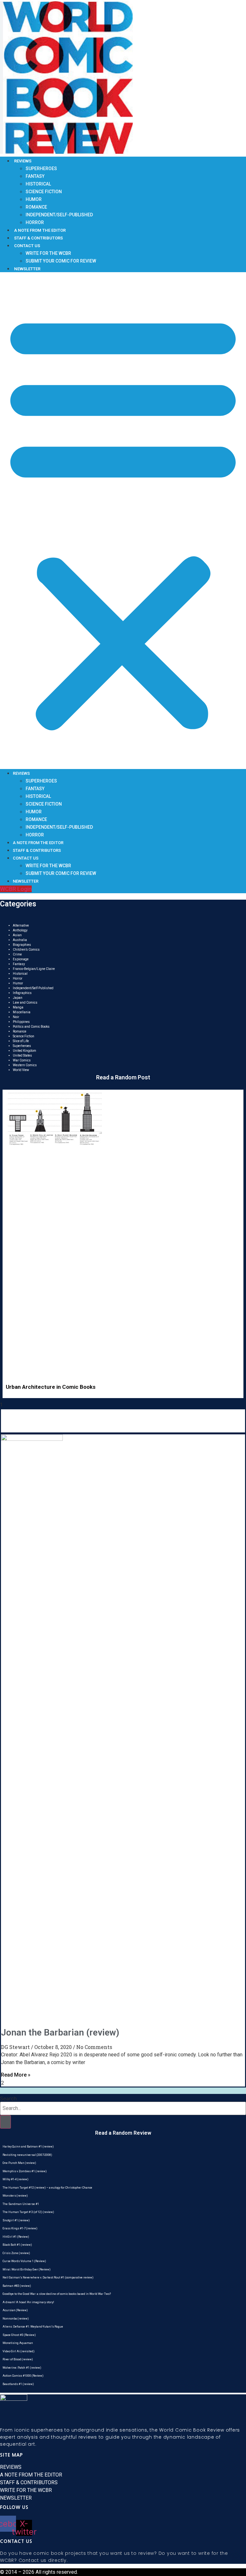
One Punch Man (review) (19, 2163)
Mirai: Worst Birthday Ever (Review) (27, 2269)
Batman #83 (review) (17, 2286)
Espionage (21, 959)
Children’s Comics (26, 950)
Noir (16, 1017)
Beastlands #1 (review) (18, 2384)
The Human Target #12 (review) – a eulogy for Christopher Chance (47, 2188)
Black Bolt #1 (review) (17, 2245)
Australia (20, 940)
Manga (18, 1007)
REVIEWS (23, 161)
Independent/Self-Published (33, 988)
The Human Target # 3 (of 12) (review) (28, 2212)
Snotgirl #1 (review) (16, 2220)
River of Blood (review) (18, 2359)
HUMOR (34, 199)
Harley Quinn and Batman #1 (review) (28, 2147)
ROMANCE (36, 207)
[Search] (5, 2122)
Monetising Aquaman (18, 2343)
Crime (17, 954)
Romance (20, 1031)
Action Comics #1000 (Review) (23, 2376)
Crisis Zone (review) (16, 2253)
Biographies (22, 945)
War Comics (22, 1060)
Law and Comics (25, 1003)
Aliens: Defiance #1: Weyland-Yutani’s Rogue (33, 2327)
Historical (20, 974)
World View (21, 1070)
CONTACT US (27, 246)
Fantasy (19, 964)
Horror (18, 978)
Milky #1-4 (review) (16, 2179)
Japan (18, 998)
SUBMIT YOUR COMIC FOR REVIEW (61, 261)
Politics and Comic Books (31, 1027)
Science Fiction (24, 1036)
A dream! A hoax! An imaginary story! (28, 2302)
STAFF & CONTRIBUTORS (38, 238)
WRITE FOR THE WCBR (48, 253)
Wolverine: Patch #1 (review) (22, 2368)
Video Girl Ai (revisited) (19, 2351)
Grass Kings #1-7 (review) (20, 2228)
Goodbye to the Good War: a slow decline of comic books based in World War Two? (57, 2294)
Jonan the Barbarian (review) (60, 2032)
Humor (18, 983)
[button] (123, 521)
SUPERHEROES (41, 169)
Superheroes (22, 1046)
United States (22, 1055)
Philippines (21, 1022)
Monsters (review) (15, 2196)
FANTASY (35, 176)
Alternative (21, 925)
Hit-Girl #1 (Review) (16, 2237)
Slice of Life (21, 1041)
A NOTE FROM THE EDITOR (40, 230)
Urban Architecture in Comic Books (51, 1387)
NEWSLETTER (27, 269)
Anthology (20, 930)
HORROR (35, 222)
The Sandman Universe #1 (21, 2204)
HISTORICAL (38, 184)
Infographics (22, 993)
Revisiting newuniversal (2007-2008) (27, 2155)
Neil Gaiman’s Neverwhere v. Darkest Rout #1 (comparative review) (48, 2278)
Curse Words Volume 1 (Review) (24, 2261)
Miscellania (22, 1012)
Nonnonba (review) (16, 2319)
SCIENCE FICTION (44, 192)
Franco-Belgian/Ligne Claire (34, 969)
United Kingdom (25, 1051)
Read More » (16, 2075)
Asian (17, 935)
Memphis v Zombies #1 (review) (25, 2171)
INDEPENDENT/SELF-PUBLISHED (59, 215)
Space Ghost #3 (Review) (19, 2335)
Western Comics (25, 1065)
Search (8, 2098)
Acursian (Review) (15, 2310)
